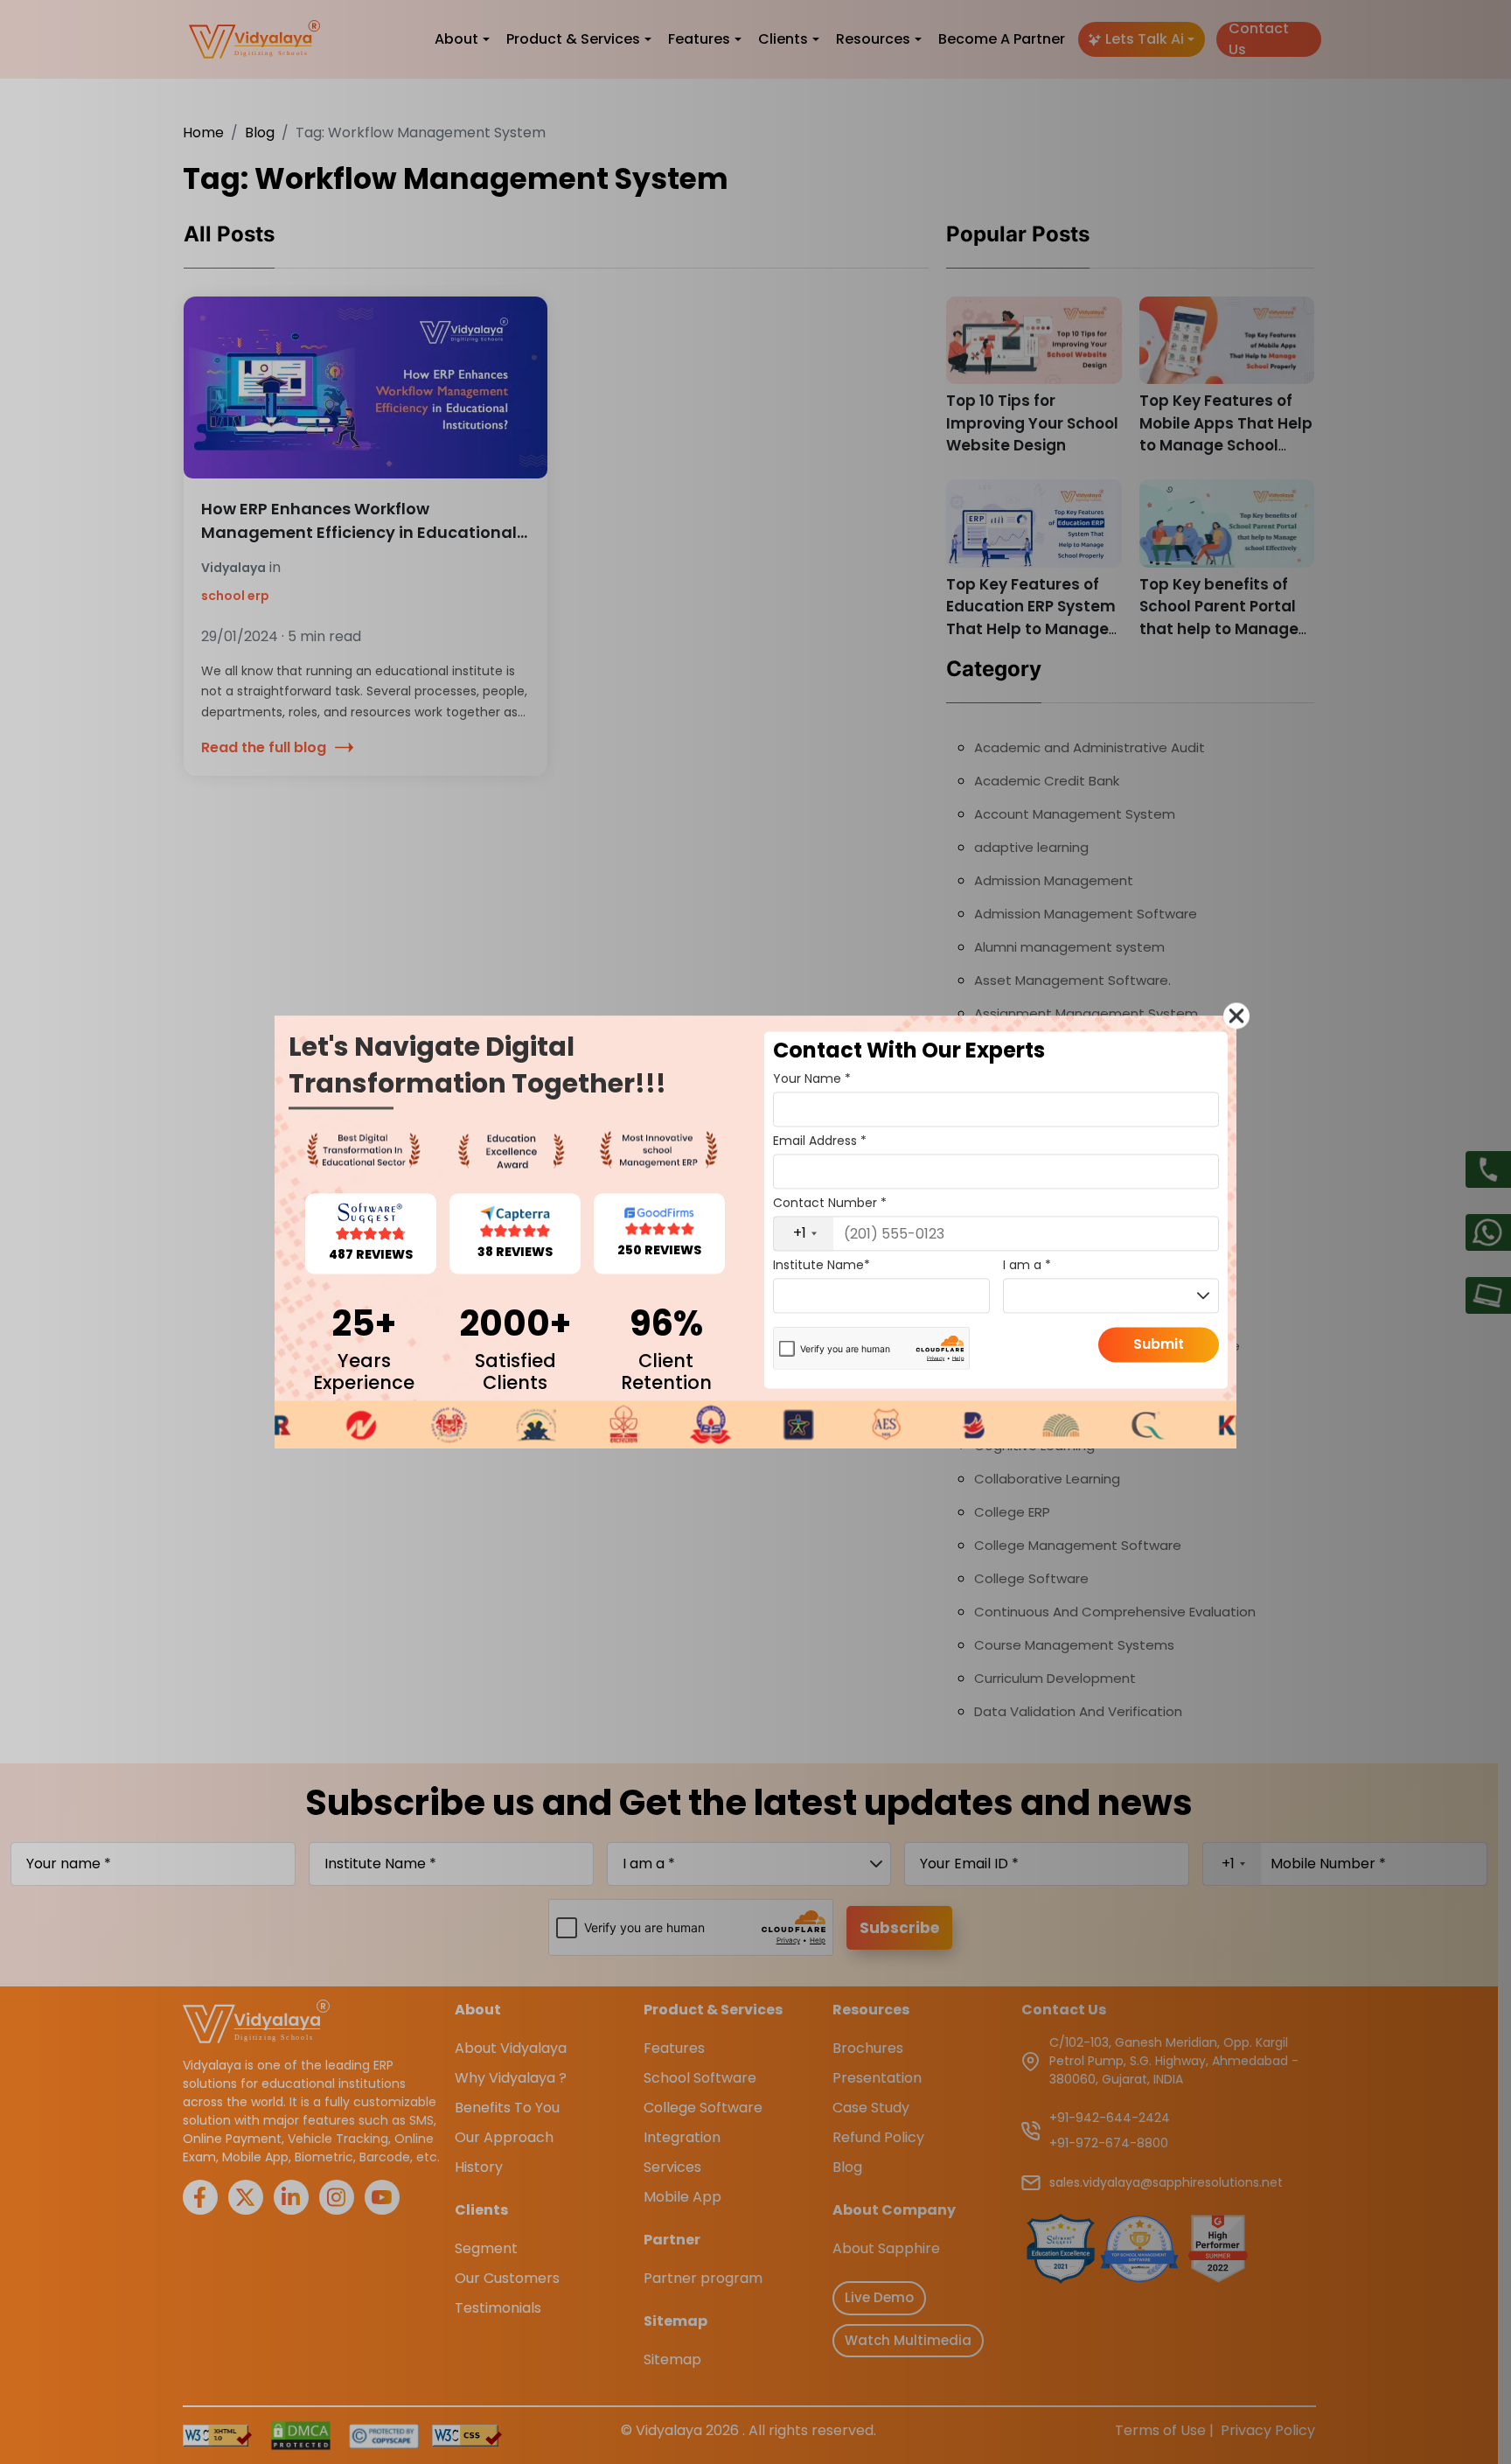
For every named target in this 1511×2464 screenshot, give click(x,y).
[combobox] (804, 1233)
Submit (1159, 1344)
